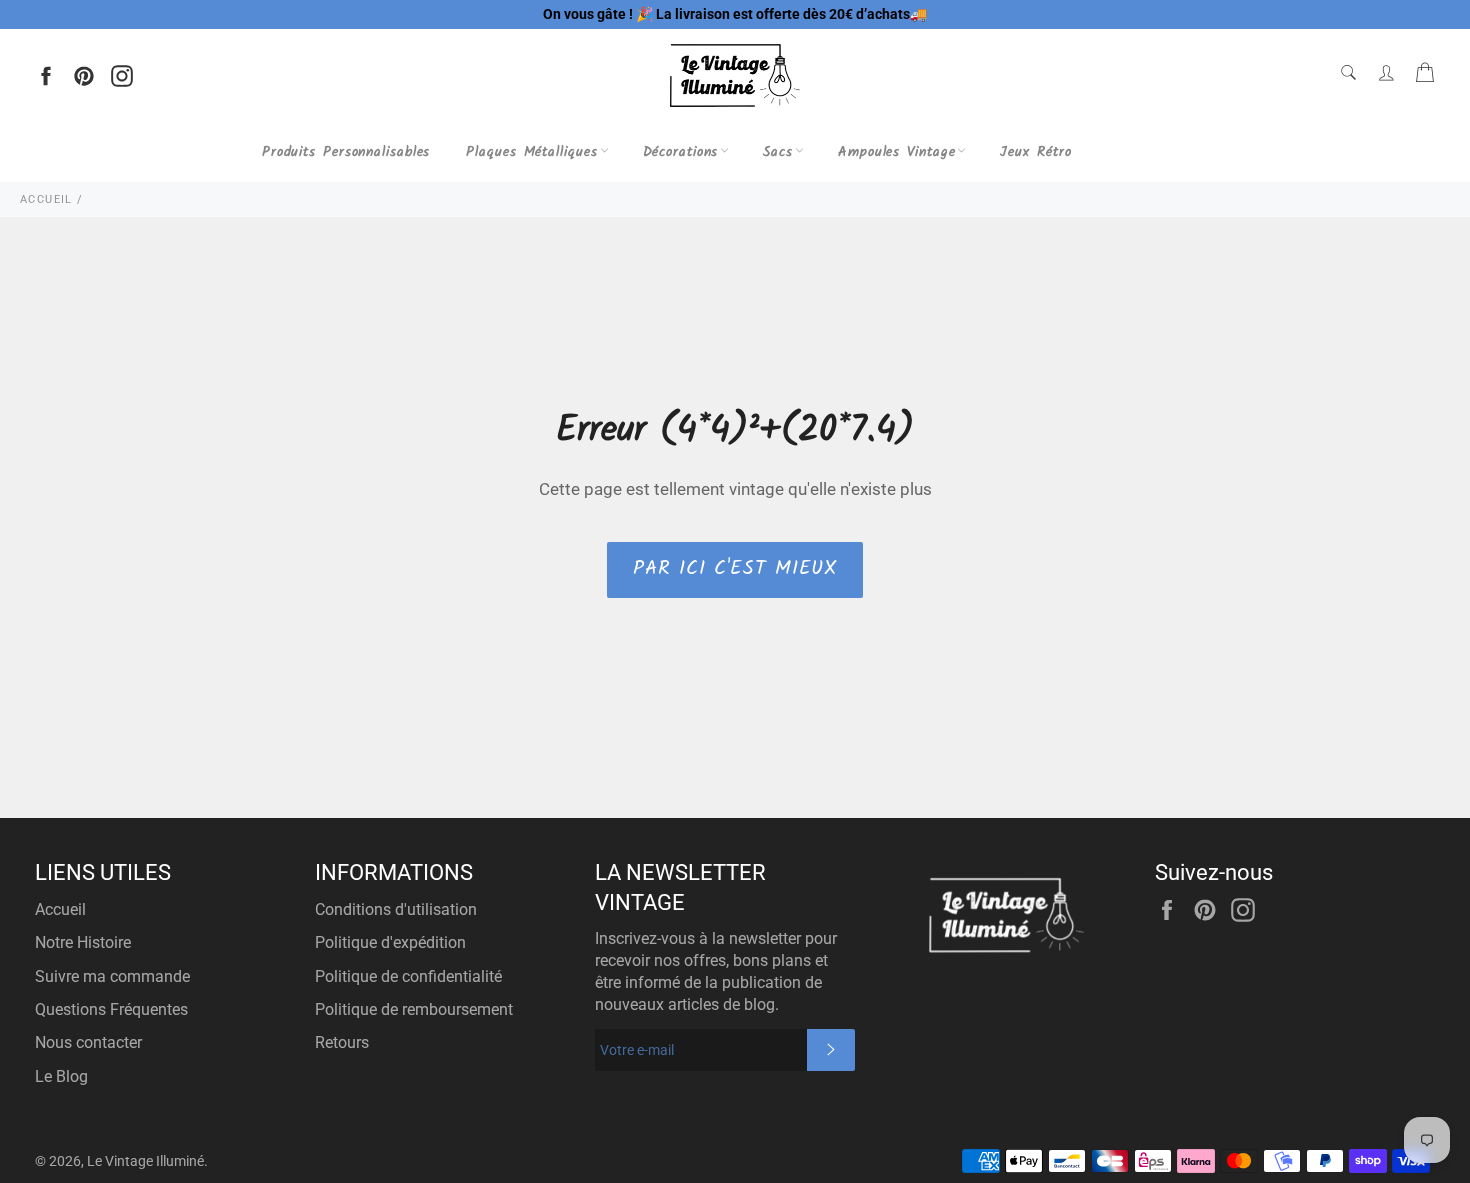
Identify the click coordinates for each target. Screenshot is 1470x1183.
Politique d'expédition (390, 942)
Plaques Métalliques (531, 152)
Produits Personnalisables (346, 152)
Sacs (778, 152)
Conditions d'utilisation (396, 909)
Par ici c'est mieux (734, 569)
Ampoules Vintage (896, 152)
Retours (342, 1042)
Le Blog (61, 1076)
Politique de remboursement (414, 1009)
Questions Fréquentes (111, 1009)
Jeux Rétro (1035, 152)
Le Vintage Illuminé (145, 1161)
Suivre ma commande (112, 976)
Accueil (60, 909)
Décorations (681, 152)
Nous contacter (88, 1042)
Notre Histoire (83, 942)
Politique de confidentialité (408, 976)
